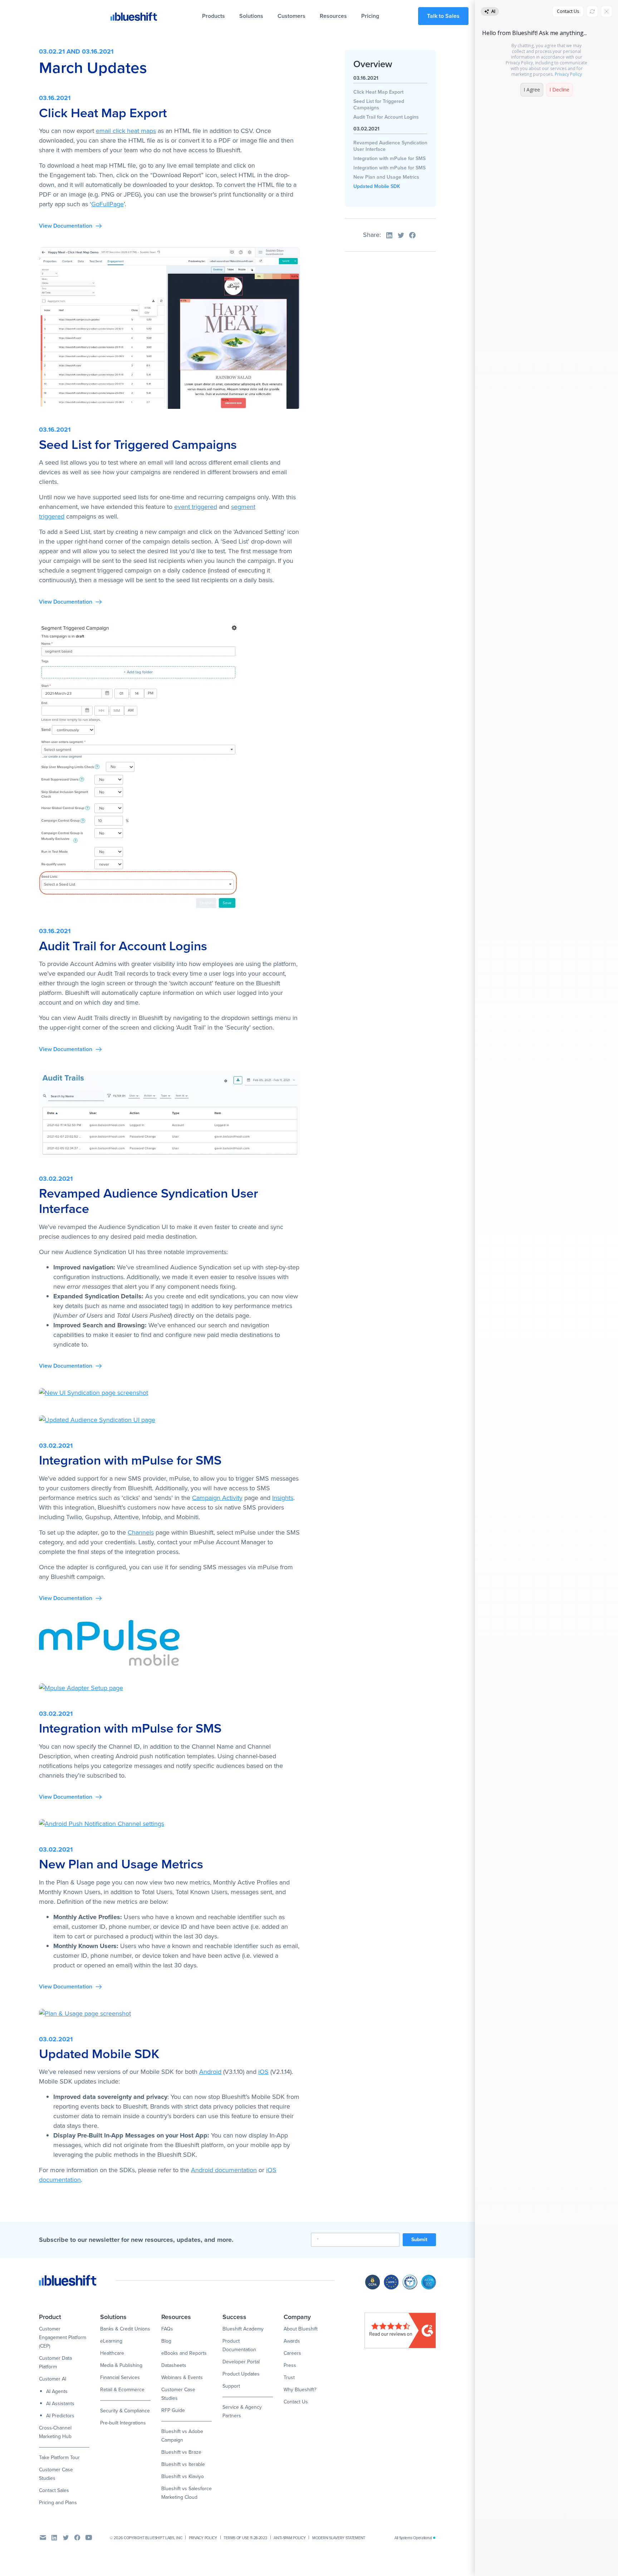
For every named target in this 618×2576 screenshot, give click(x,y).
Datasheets (174, 2365)
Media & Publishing (121, 2365)
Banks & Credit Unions (125, 2329)
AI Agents (57, 2391)
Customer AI (53, 2379)
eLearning (111, 2341)
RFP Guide (173, 2410)
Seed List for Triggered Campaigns (379, 105)
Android (210, 2072)
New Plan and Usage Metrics (386, 177)
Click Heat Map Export (378, 92)
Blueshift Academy (243, 2329)
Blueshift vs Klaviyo (183, 2476)
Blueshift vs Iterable (183, 2464)
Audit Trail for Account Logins (386, 117)
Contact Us (296, 2402)
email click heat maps (126, 131)
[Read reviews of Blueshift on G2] (400, 2330)
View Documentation (66, 226)
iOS (263, 2072)
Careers (292, 2353)
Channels (141, 1532)
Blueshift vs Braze (181, 2452)
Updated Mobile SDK (377, 186)
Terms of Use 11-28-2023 (245, 2538)
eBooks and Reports (184, 2353)
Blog (166, 2341)
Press (290, 2365)
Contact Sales (54, 2490)
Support (231, 2386)
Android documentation (224, 2170)
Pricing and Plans (58, 2503)
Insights (283, 1498)
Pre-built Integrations (123, 2423)
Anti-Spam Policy (290, 2538)
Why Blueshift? (300, 2390)
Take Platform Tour (59, 2458)
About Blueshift (301, 2329)
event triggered (196, 507)
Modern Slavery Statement (339, 2538)
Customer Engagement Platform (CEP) (63, 2337)
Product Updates (241, 2374)
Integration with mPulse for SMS (389, 158)
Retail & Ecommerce (122, 2390)
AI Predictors (60, 2416)
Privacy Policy (203, 2538)
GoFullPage (107, 204)
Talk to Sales (443, 16)
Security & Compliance (125, 2411)
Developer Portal (241, 2362)
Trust (289, 2377)
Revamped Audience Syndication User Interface (390, 146)
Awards (292, 2341)
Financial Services (120, 2377)
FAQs (167, 2329)
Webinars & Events (182, 2377)
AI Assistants (60, 2404)
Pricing (370, 16)
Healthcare (112, 2353)
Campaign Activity (217, 1498)
